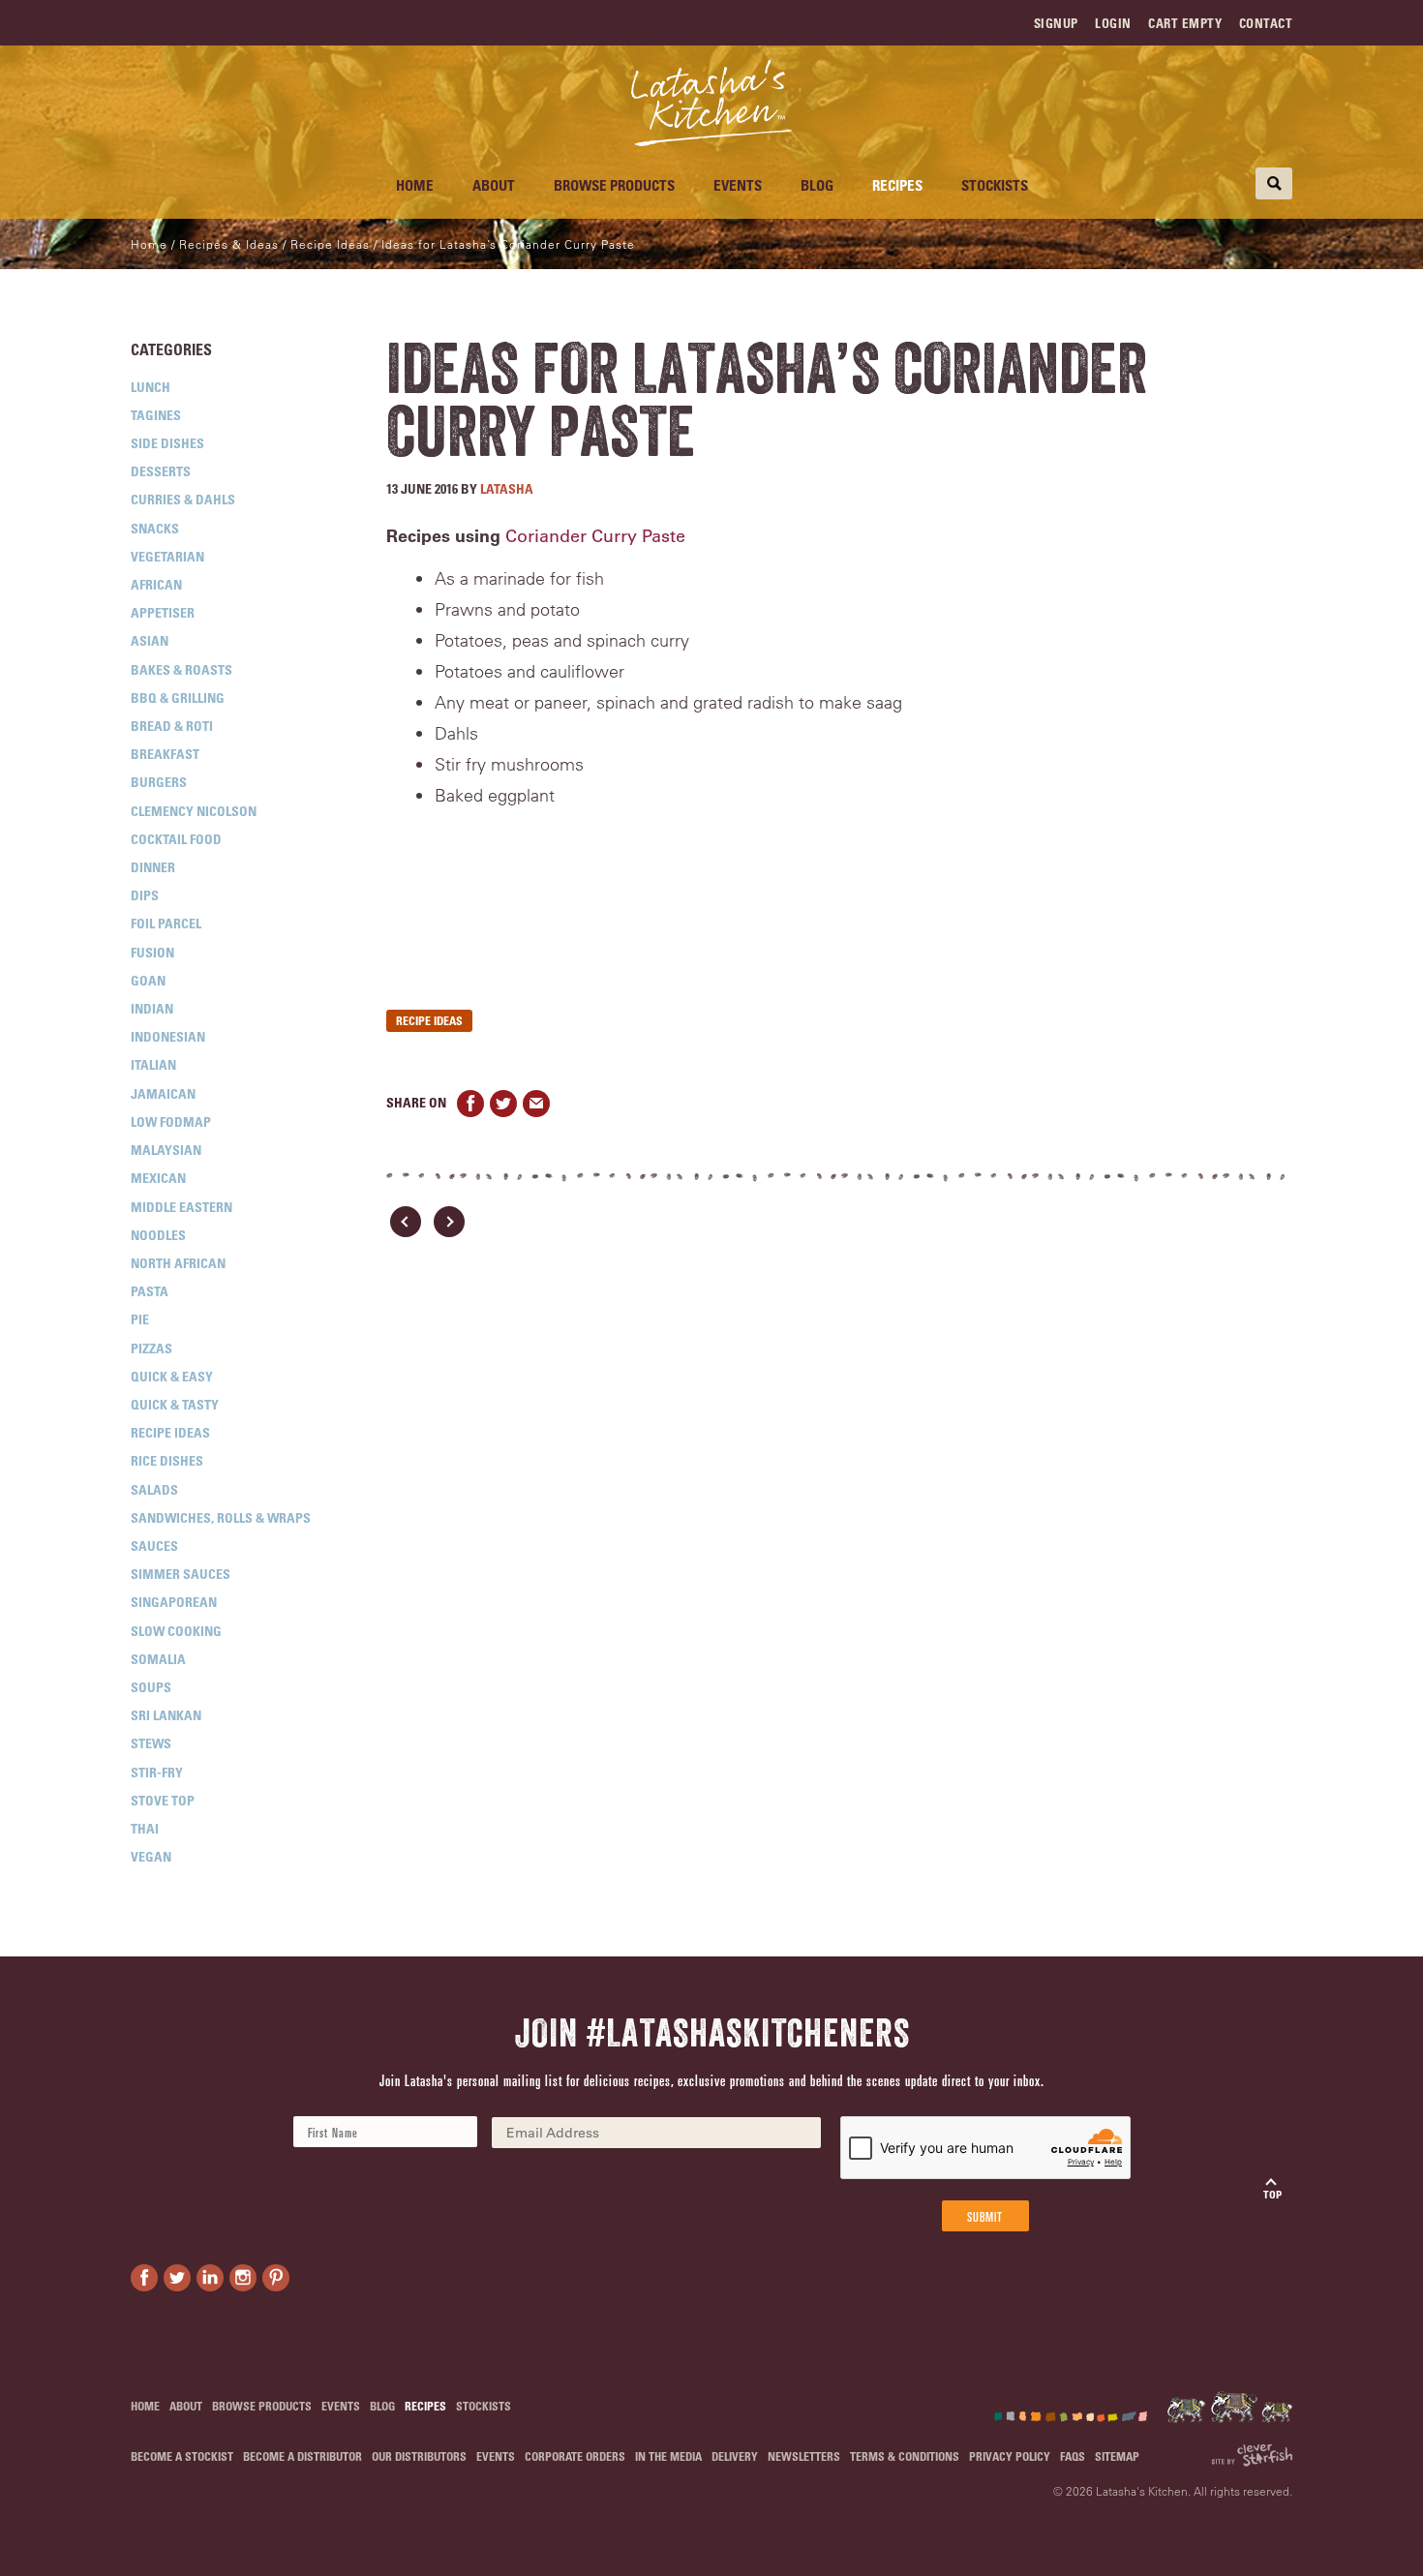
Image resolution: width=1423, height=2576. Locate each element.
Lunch (151, 387)
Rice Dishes (167, 1460)
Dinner (153, 867)
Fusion (152, 952)
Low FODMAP (171, 1121)
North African (178, 1263)
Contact (1266, 23)
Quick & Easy (172, 1376)
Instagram (243, 2278)
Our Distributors (419, 2456)
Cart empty (1185, 23)
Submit (985, 2216)
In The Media (668, 2456)
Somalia (158, 1659)
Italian (153, 1064)
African (156, 584)
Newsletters (804, 2456)
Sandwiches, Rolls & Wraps (221, 1517)
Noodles (158, 1235)
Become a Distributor (303, 2456)
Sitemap (1117, 2456)
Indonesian (168, 1036)
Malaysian (166, 1150)
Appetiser (163, 612)
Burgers (159, 782)
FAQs (1073, 2456)
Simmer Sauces (181, 1574)
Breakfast (165, 754)
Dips (145, 895)
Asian (150, 640)
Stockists (995, 185)
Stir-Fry (157, 1772)
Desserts (161, 471)
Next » (449, 1222)
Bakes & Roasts (182, 669)
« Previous (406, 1222)
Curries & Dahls (183, 499)
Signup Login (1083, 23)
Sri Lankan (166, 1715)
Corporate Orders (575, 2456)
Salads (154, 1489)
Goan (148, 980)
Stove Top (163, 1800)
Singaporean (174, 1602)
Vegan (151, 1856)
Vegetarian (167, 556)
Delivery (735, 2456)
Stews (151, 1743)
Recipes (897, 185)
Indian (152, 1008)
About (494, 185)
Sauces (154, 1546)
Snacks (155, 528)
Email (536, 1104)
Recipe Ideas (170, 1432)
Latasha (507, 488)
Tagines (156, 415)
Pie (140, 1319)
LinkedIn (210, 2278)
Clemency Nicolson (194, 811)
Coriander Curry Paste (595, 536)
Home (415, 185)
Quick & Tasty (175, 1404)
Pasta (150, 1291)
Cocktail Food (176, 839)
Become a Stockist (182, 2456)
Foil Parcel (166, 923)
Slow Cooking (176, 1631)
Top (1272, 2194)
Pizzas (151, 1348)
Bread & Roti (172, 726)
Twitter (503, 1104)
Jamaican (163, 1093)
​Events (738, 185)
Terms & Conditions (905, 2456)
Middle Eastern (182, 1207)
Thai (145, 1828)
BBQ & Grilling (178, 697)
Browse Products (614, 185)
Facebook (470, 1104)
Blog (817, 185)
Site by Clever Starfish (1252, 2455)
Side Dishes (167, 443)
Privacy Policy (1010, 2456)
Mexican (158, 1178)
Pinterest (276, 2278)
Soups (151, 1687)
